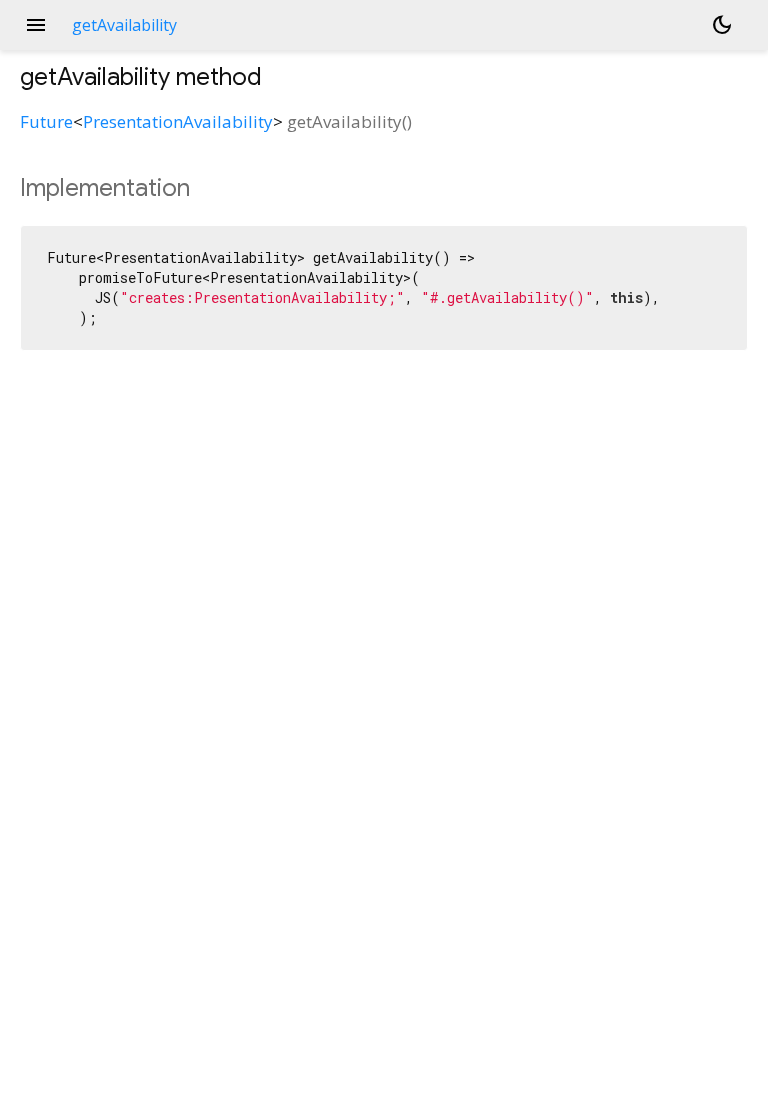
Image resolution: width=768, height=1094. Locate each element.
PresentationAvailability (178, 121)
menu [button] (36, 25)
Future (46, 121)
